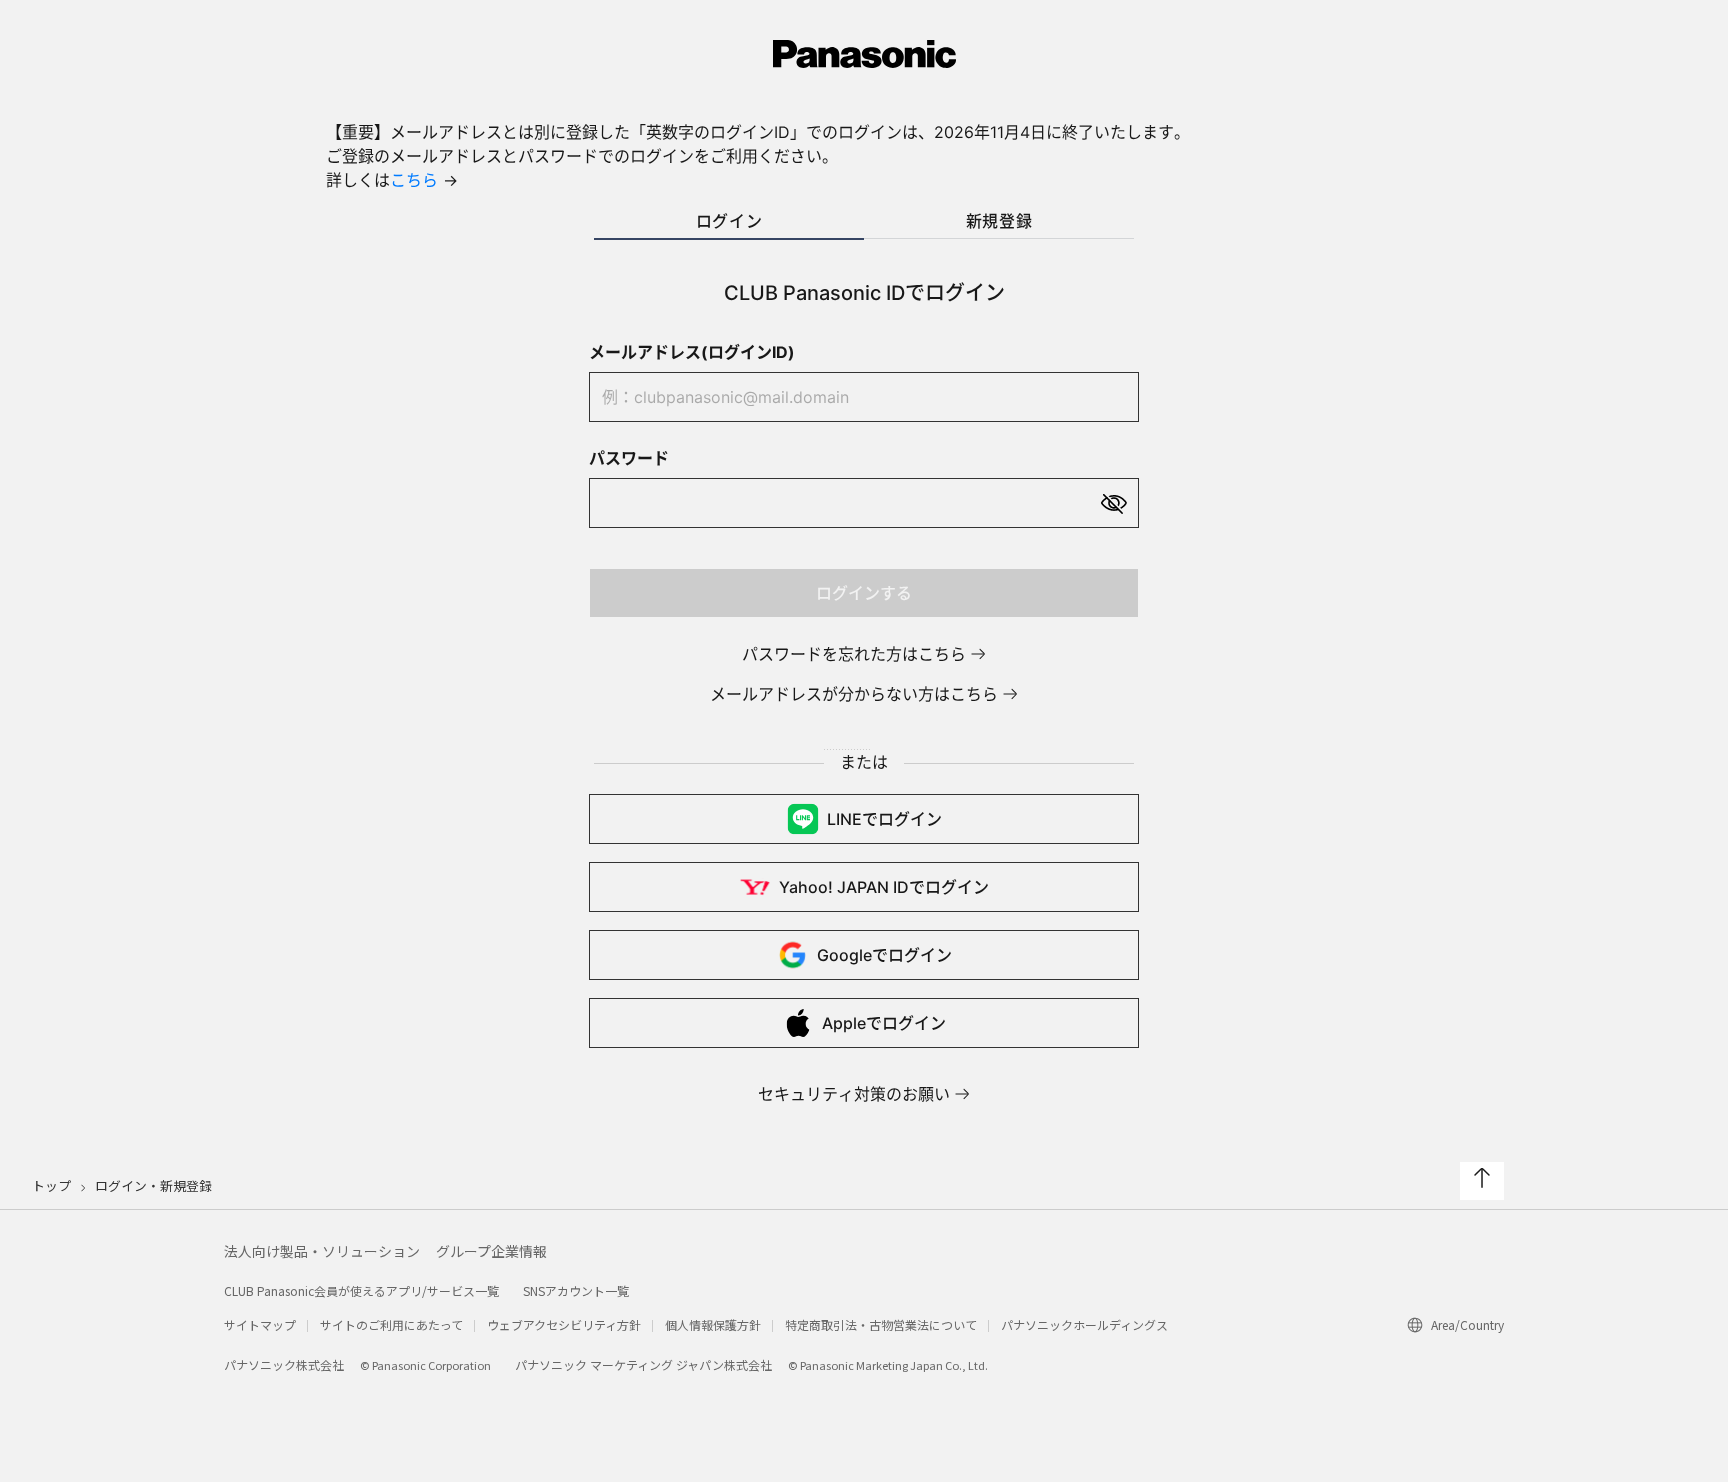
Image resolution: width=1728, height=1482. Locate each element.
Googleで (884, 955)
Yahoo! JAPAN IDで (884, 887)
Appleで (884, 1023)
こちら (414, 180)
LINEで (884, 819)
